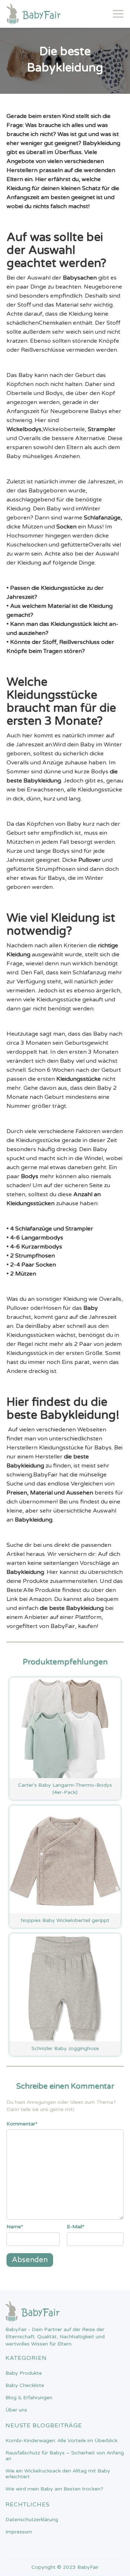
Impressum (19, 2532)
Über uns (16, 2410)
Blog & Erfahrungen (29, 2398)
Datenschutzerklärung (32, 2520)
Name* (15, 2227)
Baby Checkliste (25, 2386)
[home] (34, 14)
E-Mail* (76, 2227)
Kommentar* (22, 2124)
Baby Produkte (24, 2373)
